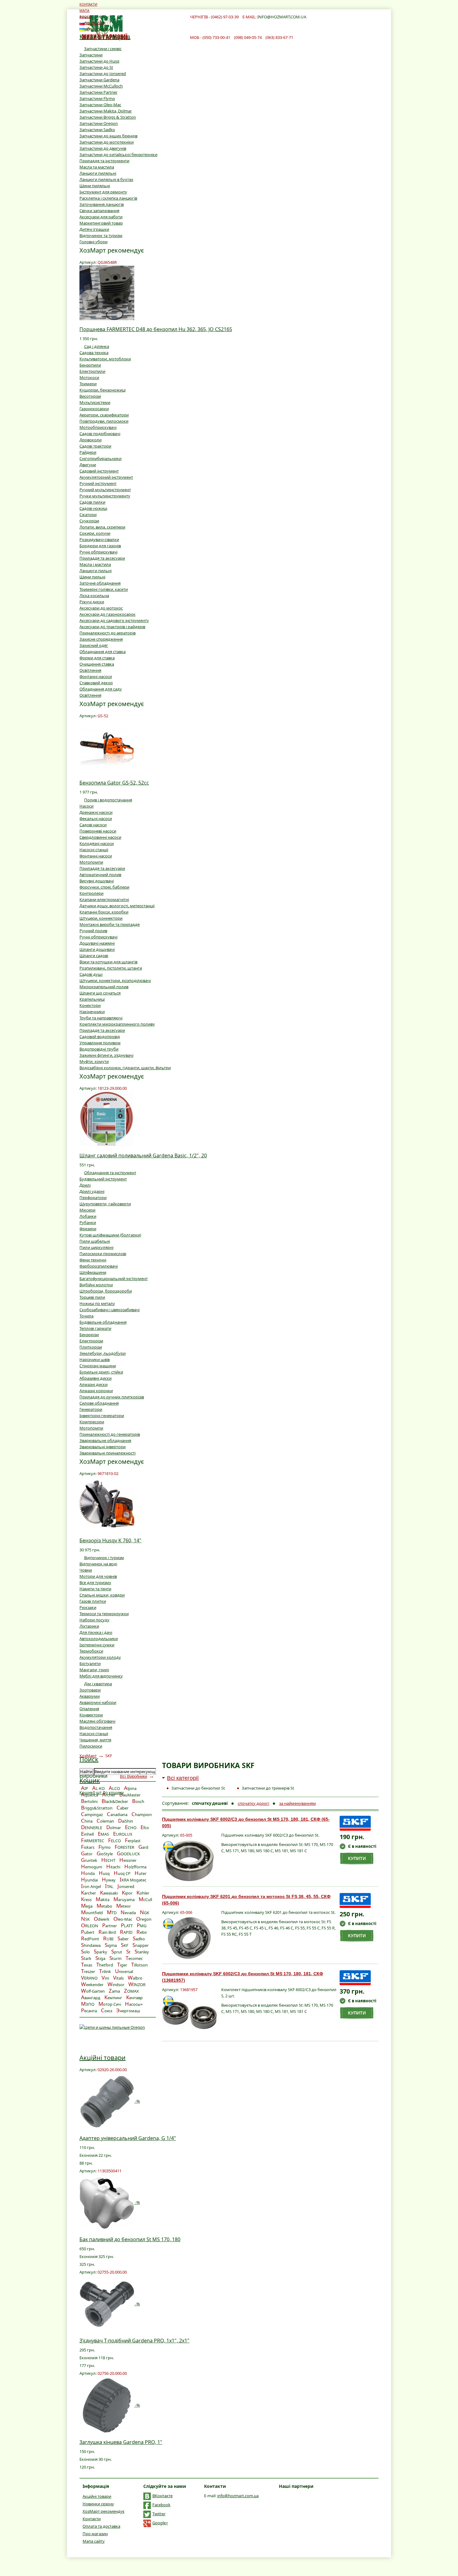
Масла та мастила (97, 167)
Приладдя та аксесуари (102, 558)
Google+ (160, 2523)
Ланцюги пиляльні (98, 173)
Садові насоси (93, 825)
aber (122, 1808)
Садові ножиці (93, 508)
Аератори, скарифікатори (104, 415)
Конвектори (91, 1715)
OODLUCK (128, 1854)
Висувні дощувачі (97, 881)
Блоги (85, 17)
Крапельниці (92, 999)
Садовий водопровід (100, 1037)
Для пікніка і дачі (96, 1632)
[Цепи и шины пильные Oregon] (112, 2027)
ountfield (92, 1913)
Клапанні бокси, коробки (104, 912)
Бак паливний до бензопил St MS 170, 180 (130, 2239)
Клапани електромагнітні (104, 899)
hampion (142, 1815)
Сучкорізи (89, 521)
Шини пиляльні (95, 186)
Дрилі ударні (92, 1191)
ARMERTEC (93, 1841)
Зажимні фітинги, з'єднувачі (106, 1055)
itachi (113, 1867)
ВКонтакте (162, 2496)
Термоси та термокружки (104, 1614)
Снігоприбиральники (100, 458)
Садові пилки (92, 502)
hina (87, 1821)
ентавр (134, 1998)
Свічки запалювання (99, 211)
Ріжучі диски (92, 602)
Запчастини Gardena (99, 80)
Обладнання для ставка (103, 652)
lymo (105, 1847)
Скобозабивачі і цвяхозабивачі (110, 1310)
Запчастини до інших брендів (108, 136)
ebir (142, 1932)
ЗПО (88, 2004)
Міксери (87, 1210)
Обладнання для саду (101, 689)
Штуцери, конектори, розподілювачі (115, 980)
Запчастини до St (96, 67)
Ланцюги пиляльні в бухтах (106, 179)
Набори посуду (94, 1620)
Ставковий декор (96, 683)
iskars (88, 1847)
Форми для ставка (97, 658)
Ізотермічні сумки (97, 1645)
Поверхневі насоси (98, 831)
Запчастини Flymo (97, 98)
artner (110, 1926)
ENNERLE (92, 1828)
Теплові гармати (95, 1328)
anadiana (117, 1815)
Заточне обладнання (100, 583)
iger (122, 1965)
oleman (105, 1821)
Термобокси (91, 1651)
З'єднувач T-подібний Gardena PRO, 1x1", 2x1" (134, 2341)
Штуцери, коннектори (101, 918)
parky (100, 1952)
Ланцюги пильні (95, 571)
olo (85, 1952)
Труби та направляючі (101, 1018)
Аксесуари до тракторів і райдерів (112, 627)
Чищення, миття (95, 1740)
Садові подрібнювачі (100, 434)
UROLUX (123, 1834)
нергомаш (128, 2011)
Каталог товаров (105, 37)
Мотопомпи (91, 862)
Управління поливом (100, 1043)
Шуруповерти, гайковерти (105, 1204)
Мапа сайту (94, 2541)
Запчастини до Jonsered (103, 74)
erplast (133, 1841)
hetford (105, 1965)
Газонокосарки (94, 409)
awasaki (109, 1893)
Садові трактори (95, 446)
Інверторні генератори (102, 1416)
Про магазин (95, 2534)
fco (145, 1828)
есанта (89, 2011)
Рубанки (88, 1222)
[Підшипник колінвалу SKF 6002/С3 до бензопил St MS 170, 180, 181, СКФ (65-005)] (189, 1861)
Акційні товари (103, 2058)
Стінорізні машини (98, 1366)
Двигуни (88, 465)
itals (118, 1978)
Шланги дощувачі (97, 949)
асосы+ (134, 2004)
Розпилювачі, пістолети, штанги (111, 968)
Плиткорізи (91, 1347)
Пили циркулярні (96, 1247)
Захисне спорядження (101, 639)
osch (138, 1801)
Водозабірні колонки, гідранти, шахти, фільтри (125, 1068)
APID (126, 1932)
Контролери (91, 893)
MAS (103, 1834)
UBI (108, 1939)
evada (128, 1913)
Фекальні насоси (96, 818)
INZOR (137, 1985)
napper (141, 1945)
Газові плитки (93, 1601)
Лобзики (88, 1216)
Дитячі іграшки (94, 229)
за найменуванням (298, 1803)
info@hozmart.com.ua (238, 2496)
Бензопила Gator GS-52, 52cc (114, 783)
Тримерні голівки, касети (104, 589)
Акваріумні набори (98, 1702)
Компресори (92, 1422)
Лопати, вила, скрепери (102, 527)
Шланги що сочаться (100, 993)
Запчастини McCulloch (101, 86)
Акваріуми (90, 1696)
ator (87, 1854)
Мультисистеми (95, 402)
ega (87, 1906)
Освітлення (90, 670)
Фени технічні (93, 1260)
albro (135, 1978)
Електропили (92, 371)
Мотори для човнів (98, 1576)
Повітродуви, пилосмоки (104, 421)
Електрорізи (91, 1341)
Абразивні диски (95, 1378)
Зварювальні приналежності (107, 1453)
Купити (357, 1858)
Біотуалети (90, 1663)
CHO (131, 1828)
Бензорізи (89, 1335)
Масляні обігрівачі (97, 1721)
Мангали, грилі (94, 1670)
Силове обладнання (99, 1403)
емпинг (113, 1998)
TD (112, 1913)
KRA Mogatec (133, 1880)
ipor (127, 1893)
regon (144, 1919)
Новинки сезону (98, 2504)
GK (145, 1913)
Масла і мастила (95, 564)
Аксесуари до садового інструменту (114, 620)
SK (85, 1919)
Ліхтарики (89, 1626)
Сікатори (88, 515)
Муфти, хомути (94, 1061)
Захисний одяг (94, 645)
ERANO (89, 1978)
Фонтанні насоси (96, 676)
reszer (88, 1971)
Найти (86, 1772)
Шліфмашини (93, 1272)
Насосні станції (94, 850)
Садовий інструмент (99, 471)
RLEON (90, 1926)
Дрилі (85, 1185)
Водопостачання (96, 1727)
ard (143, 1847)
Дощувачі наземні (97, 943)
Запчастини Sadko (97, 130)
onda (88, 1873)
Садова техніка (94, 353)
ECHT (108, 1860)
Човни (86, 1570)
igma (111, 1945)
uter (141, 1873)
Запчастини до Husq (99, 61)
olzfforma (135, 1867)
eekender (92, 1985)
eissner (128, 1860)
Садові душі (91, 974)
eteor (124, 1906)
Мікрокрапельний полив (104, 987)
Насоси (86, 806)
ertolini (89, 1801)
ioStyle (105, 1854)
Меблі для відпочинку (101, 1676)
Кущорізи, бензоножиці (103, 390)
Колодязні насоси (97, 843)
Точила (86, 1316)
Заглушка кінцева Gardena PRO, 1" (121, 2442)
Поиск (89, 1759)
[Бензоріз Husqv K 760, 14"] (107, 1503)
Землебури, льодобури (103, 1353)
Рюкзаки (88, 1607)
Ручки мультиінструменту (105, 496)
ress (86, 1900)
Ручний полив (93, 931)
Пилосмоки (91, 1746)
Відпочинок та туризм (101, 235)
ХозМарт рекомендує (103, 2511)
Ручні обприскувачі (98, 552)
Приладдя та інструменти (104, 161)
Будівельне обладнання (103, 1322)
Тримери (88, 384)
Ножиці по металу (97, 1303)
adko (139, 1939)
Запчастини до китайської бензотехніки (118, 154)
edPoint (90, 1939)
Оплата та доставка (101, 2526)
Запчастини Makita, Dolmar (106, 111)
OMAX (131, 1991)
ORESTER (124, 1847)
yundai (89, 1880)
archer (88, 1893)
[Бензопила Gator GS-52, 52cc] (107, 746)
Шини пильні (92, 577)
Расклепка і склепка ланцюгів (108, 198)
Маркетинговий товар (101, 223)
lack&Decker (115, 1801)
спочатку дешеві (210, 1803)
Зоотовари (90, 1690)
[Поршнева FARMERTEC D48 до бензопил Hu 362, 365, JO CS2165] (107, 292)
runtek (89, 1860)
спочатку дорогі (253, 1803)
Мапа (84, 10)
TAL (109, 1886)
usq (104, 1873)
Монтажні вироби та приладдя (110, 924)
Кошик (90, 1780)
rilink (105, 1971)
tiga (100, 1958)
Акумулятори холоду (100, 1657)
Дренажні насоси (96, 812)
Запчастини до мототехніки (107, 142)
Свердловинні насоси (100, 837)
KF (125, 1945)
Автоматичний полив (100, 875)
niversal (124, 1971)
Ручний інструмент (98, 483)
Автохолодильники (99, 1639)
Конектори (90, 1005)
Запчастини (91, 55)
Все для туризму (95, 1582)
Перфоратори (93, 1198)
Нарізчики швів (95, 1359)
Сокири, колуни (95, 533)
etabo (104, 1906)
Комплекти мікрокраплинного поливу (117, 1024)
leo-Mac (123, 1919)
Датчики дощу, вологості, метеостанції (117, 906)
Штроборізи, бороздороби (106, 1291)
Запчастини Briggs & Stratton (108, 117)
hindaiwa (91, 1945)
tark (86, 1958)
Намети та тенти (95, 1589)
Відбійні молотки (96, 1285)
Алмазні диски (93, 1384)
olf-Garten (93, 1991)
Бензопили (90, 365)
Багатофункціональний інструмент (114, 1279)
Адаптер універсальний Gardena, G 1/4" (128, 2138)
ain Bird (107, 1932)
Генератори (91, 1409)
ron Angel (91, 1886)
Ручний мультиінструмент (105, 490)
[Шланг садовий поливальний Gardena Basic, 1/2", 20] (107, 1118)
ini (105, 1978)
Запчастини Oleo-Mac (100, 105)
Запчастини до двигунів (103, 148)
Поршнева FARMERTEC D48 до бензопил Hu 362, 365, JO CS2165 (156, 329)
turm (115, 1958)
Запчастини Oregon (99, 123)
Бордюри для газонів (100, 546)
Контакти (92, 2519)
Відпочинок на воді (98, 1564)
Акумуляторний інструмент (106, 477)
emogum (92, 1867)
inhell (87, 1834)
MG (142, 1926)
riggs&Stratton (97, 1808)
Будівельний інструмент (103, 1179)
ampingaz (92, 1815)
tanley (142, 1952)
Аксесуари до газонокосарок (107, 614)
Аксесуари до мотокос (101, 608)
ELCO (114, 1841)
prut (117, 1952)
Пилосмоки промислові (103, 1254)
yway (109, 1880)
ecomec (134, 1958)
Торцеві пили (92, 1297)
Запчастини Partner (98, 92)
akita (103, 1900)
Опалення (89, 1709)
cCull (145, 1900)
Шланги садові (94, 956)
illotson (139, 1965)
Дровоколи (91, 440)
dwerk (102, 1919)
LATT (127, 1926)
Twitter (159, 2514)
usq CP (122, 1873)
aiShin (126, 1821)
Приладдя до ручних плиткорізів (112, 1397)
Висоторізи (90, 396)
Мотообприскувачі (98, 427)
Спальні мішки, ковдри (102, 1595)
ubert (88, 1932)
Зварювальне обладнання (105, 1440)
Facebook (161, 2505)
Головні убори (93, 242)
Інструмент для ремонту (103, 192)
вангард (91, 1998)
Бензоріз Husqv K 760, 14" (110, 1540)
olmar (114, 1828)
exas (87, 1965)
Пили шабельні (95, 1241)
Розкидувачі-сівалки (99, 539)
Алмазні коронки (96, 1391)
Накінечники (92, 1012)
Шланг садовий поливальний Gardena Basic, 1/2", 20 (143, 1155)
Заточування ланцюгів (102, 204)
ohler (143, 1893)
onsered (126, 1886)
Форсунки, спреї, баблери (104, 887)
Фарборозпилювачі (99, 1266)
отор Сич (110, 2004)
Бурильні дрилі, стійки (101, 1372)
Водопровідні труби (99, 1049)
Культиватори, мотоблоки (105, 359)
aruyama (124, 1900)
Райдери (88, 452)
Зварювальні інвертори (103, 1447)
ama (114, 1991)
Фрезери (88, 1229)
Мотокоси (89, 377)
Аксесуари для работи (101, 217)
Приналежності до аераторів (107, 633)
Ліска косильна (94, 595)
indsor (116, 1985)
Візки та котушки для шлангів (108, 962)
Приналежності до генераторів (110, 1434)
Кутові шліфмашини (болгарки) (110, 1235)
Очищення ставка (97, 664)
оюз (107, 2011)
